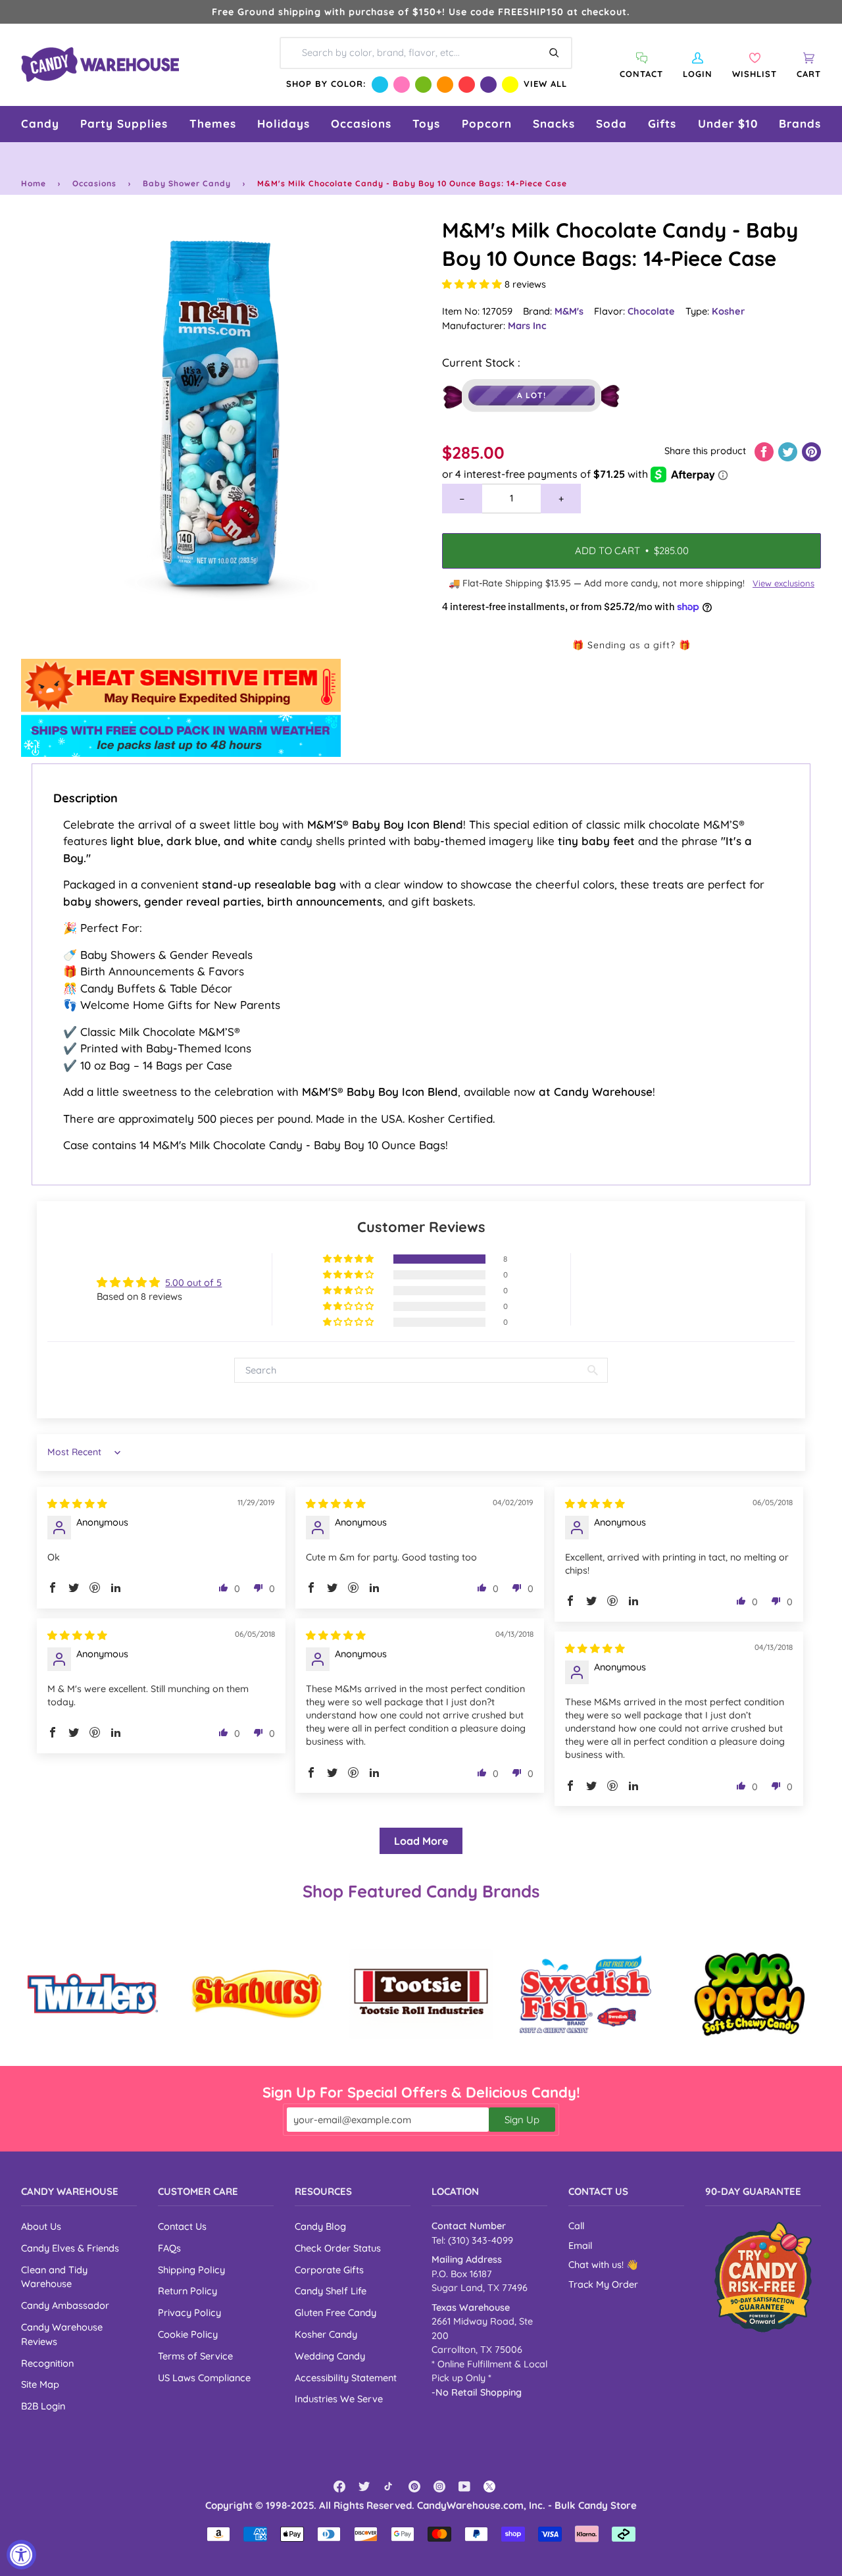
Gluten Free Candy (335, 2312)
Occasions (94, 183)
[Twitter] (364, 2486)
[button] (40, 124)
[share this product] (765, 451)
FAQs (169, 2248)
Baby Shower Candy (187, 183)
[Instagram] (439, 2486)
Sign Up (522, 2120)
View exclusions (783, 583)
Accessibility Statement (346, 2378)
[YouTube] (464, 2486)
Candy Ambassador (65, 2305)
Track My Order (603, 2284)
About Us (41, 2226)
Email (580, 2246)
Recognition (47, 2363)
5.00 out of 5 (193, 1282)
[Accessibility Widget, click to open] (21, 2555)
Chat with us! (597, 2265)
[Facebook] (339, 2486)
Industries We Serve (339, 2399)
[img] (77, 1504)
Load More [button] (421, 1841)
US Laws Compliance (204, 2378)
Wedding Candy (330, 2356)
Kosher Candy (326, 2334)
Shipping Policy (191, 2270)
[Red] (467, 85)
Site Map (40, 2384)
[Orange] (445, 85)
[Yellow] (510, 85)
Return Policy (187, 2291)
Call (576, 2226)
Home (34, 183)
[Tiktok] (389, 2486)
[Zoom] (221, 416)
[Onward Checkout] (763, 2277)
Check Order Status (338, 2248)
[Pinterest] (414, 2486)
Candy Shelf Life (331, 2291)
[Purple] (488, 85)
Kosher (728, 311)
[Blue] (380, 85)
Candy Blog (320, 2226)
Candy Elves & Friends (70, 2248)
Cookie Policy (188, 2334)
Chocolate (651, 311)
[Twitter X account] (489, 2486)
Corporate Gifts (329, 2270)
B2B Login (43, 2406)
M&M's (569, 311)
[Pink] (402, 85)
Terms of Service (195, 2356)
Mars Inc (527, 325)
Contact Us (182, 2226)
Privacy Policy (189, 2312)
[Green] (423, 85)
